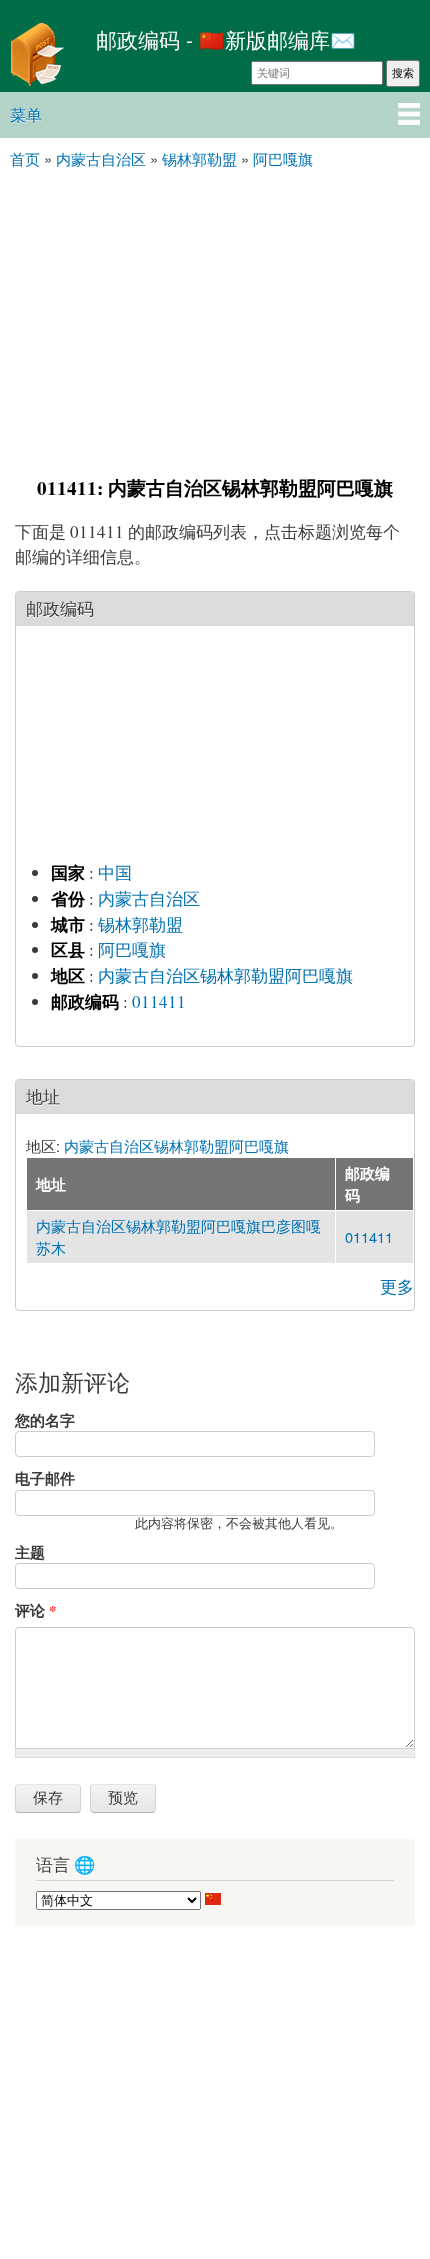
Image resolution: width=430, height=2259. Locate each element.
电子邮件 (45, 1478)
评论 (35, 1610)
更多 (397, 1286)
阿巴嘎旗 (132, 949)
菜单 (26, 114)
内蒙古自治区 (149, 898)
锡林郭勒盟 (140, 924)
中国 (115, 872)
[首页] (43, 57)
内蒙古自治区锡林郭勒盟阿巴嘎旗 (225, 975)
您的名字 (45, 1420)
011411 (159, 1001)
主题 (30, 1552)
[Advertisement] (215, 320)
